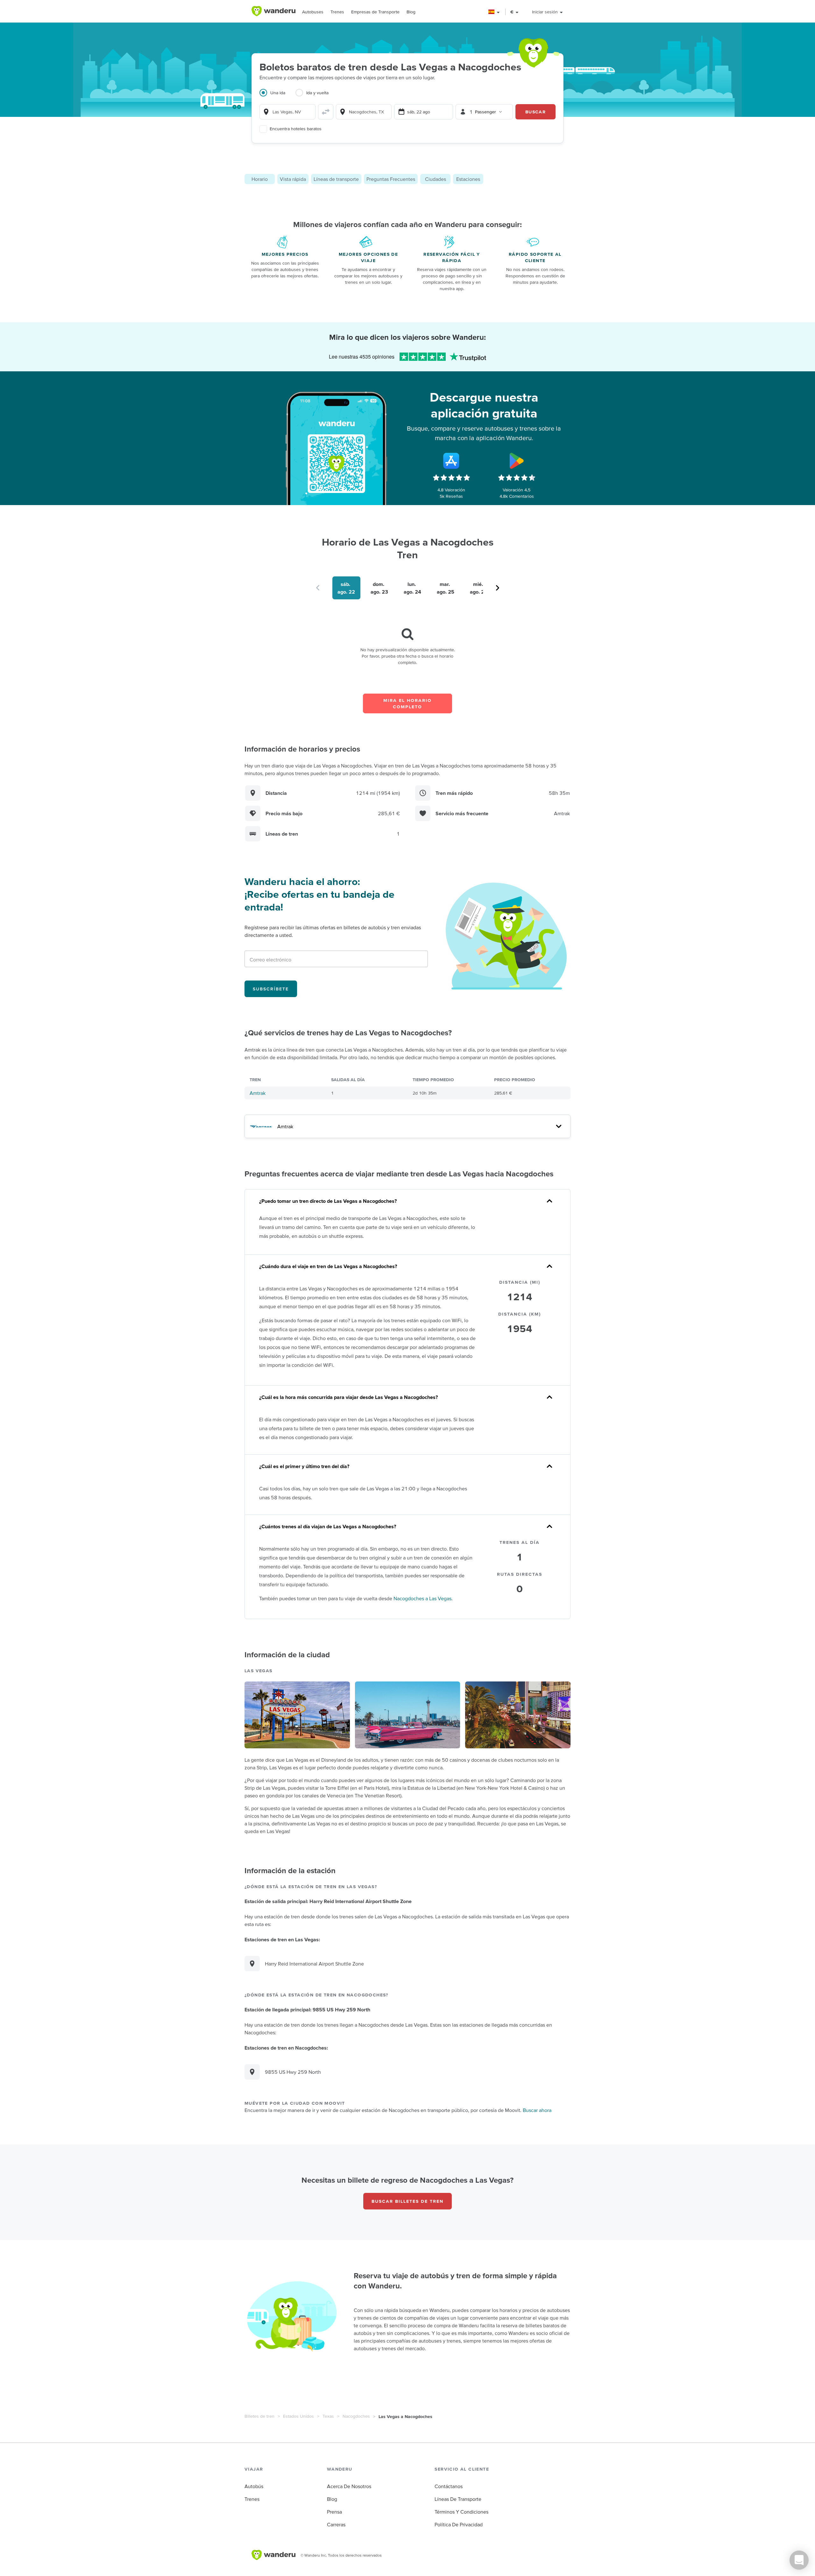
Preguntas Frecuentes (391, 179)
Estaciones (468, 179)
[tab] (277, 96)
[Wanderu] (273, 11)
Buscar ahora (537, 2110)
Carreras (336, 2524)
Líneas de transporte (336, 179)
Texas (328, 2416)
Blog (411, 12)
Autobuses (313, 12)
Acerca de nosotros (349, 2486)
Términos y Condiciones (461, 2512)
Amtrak (258, 1093)
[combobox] (287, 112)
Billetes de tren (259, 2416)
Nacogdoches (356, 2416)
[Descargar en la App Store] (451, 461)
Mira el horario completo (407, 703)
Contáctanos (449, 2486)
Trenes (337, 12)
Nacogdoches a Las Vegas (422, 1598)
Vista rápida (293, 179)
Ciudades (436, 179)
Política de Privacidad (459, 2524)
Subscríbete (271, 989)
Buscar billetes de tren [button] (407, 2201)
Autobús (254, 2486)
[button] (494, 12)
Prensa (334, 2512)
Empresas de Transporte (375, 12)
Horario (260, 179)
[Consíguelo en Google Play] (517, 461)
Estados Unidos (298, 2416)
